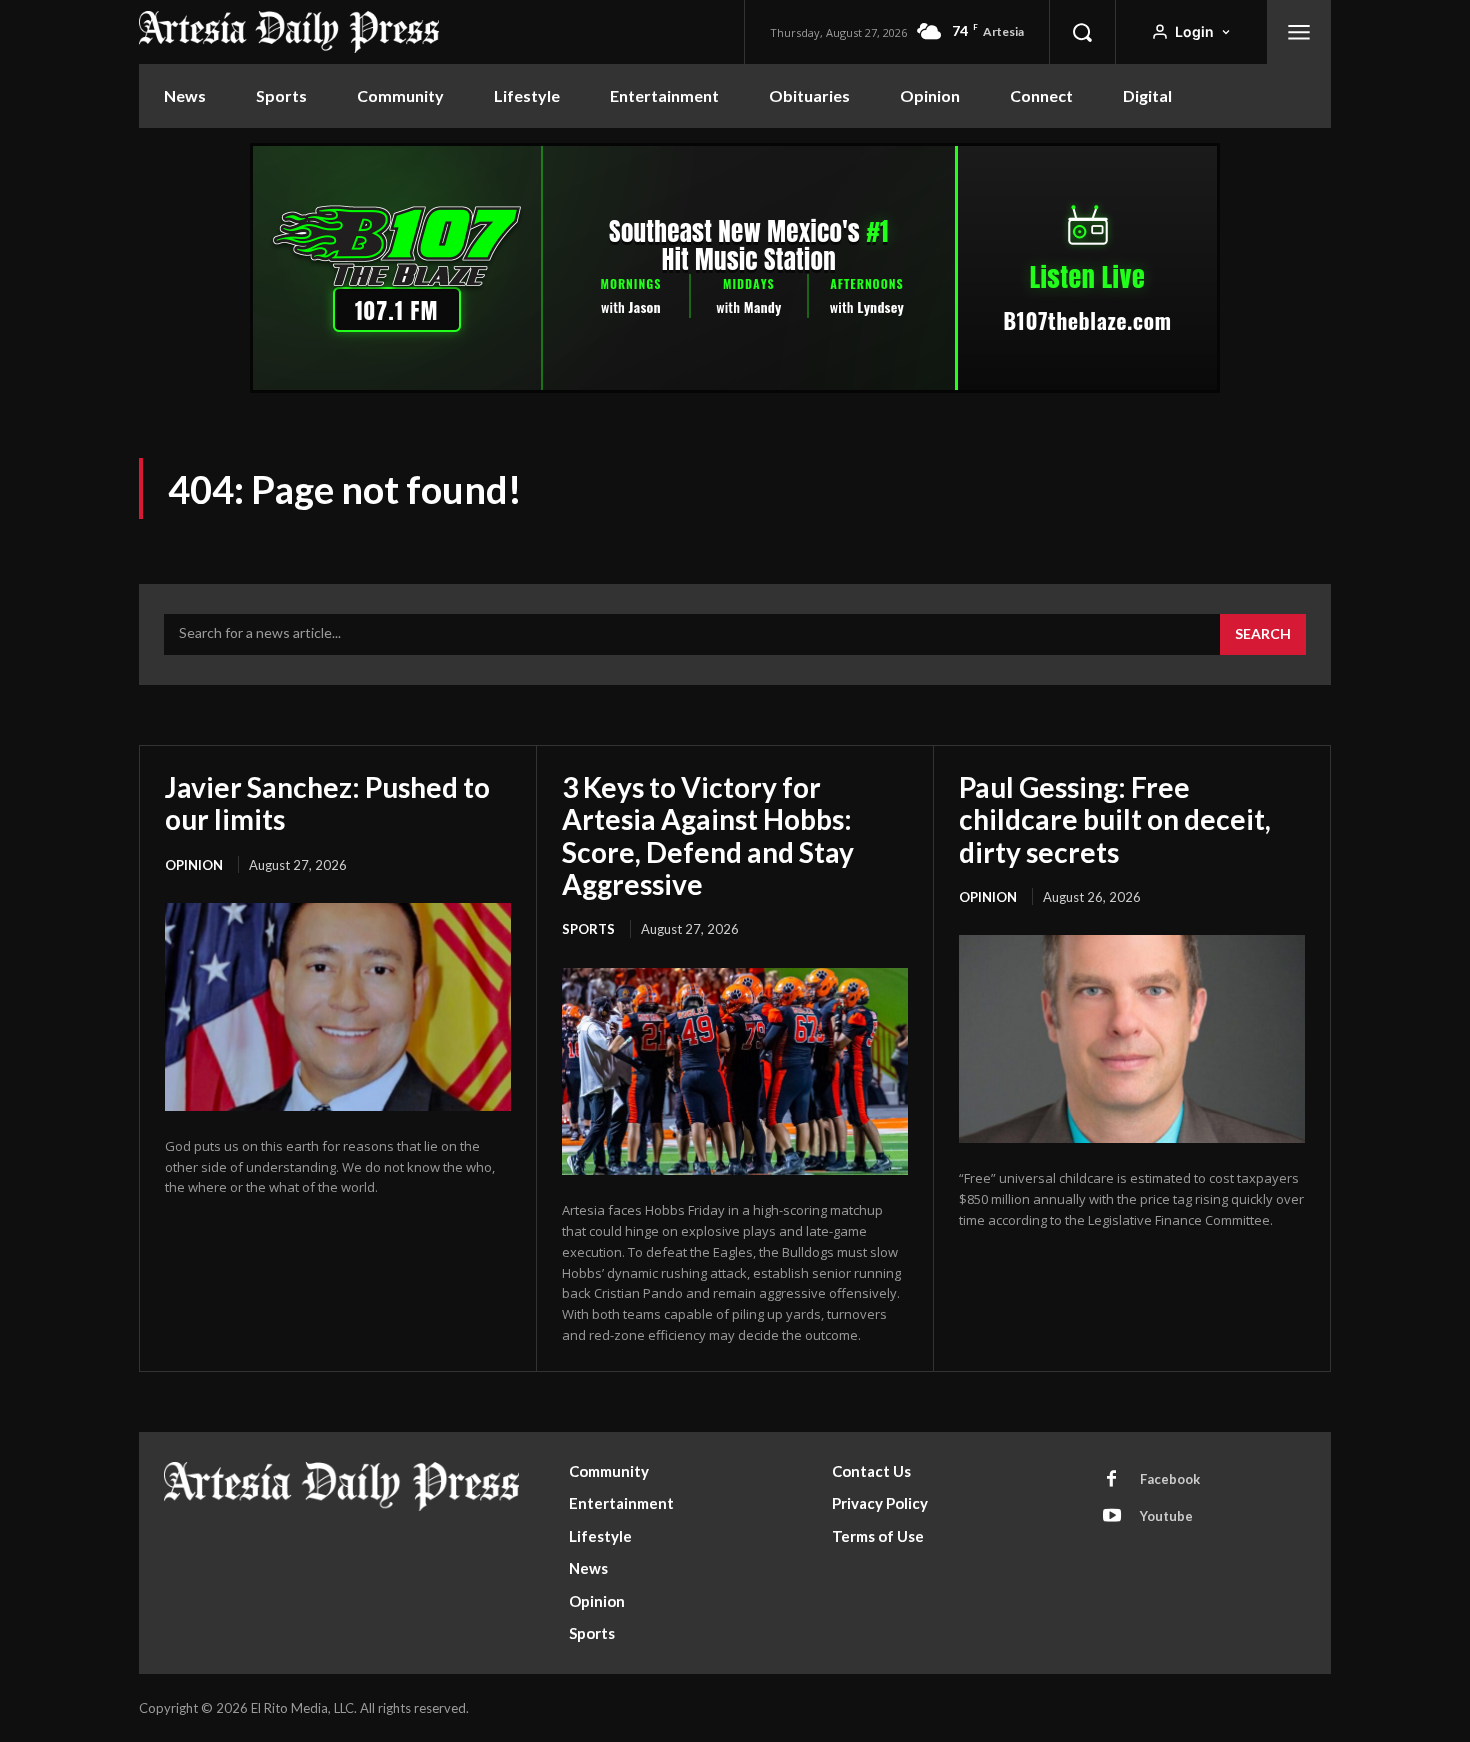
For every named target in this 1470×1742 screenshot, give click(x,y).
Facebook (1170, 1479)
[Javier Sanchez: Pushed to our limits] (338, 1007)
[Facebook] (1112, 1480)
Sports (588, 929)
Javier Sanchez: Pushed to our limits (327, 803)
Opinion (194, 865)
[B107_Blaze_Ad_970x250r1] (735, 387)
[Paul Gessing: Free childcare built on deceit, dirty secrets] (1132, 1039)
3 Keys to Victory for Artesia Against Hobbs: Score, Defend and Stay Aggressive (708, 835)
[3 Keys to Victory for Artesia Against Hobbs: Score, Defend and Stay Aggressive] (735, 1072)
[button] (1082, 32)
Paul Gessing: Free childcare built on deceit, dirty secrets (1115, 819)
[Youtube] (1112, 1517)
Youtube (1166, 1516)
